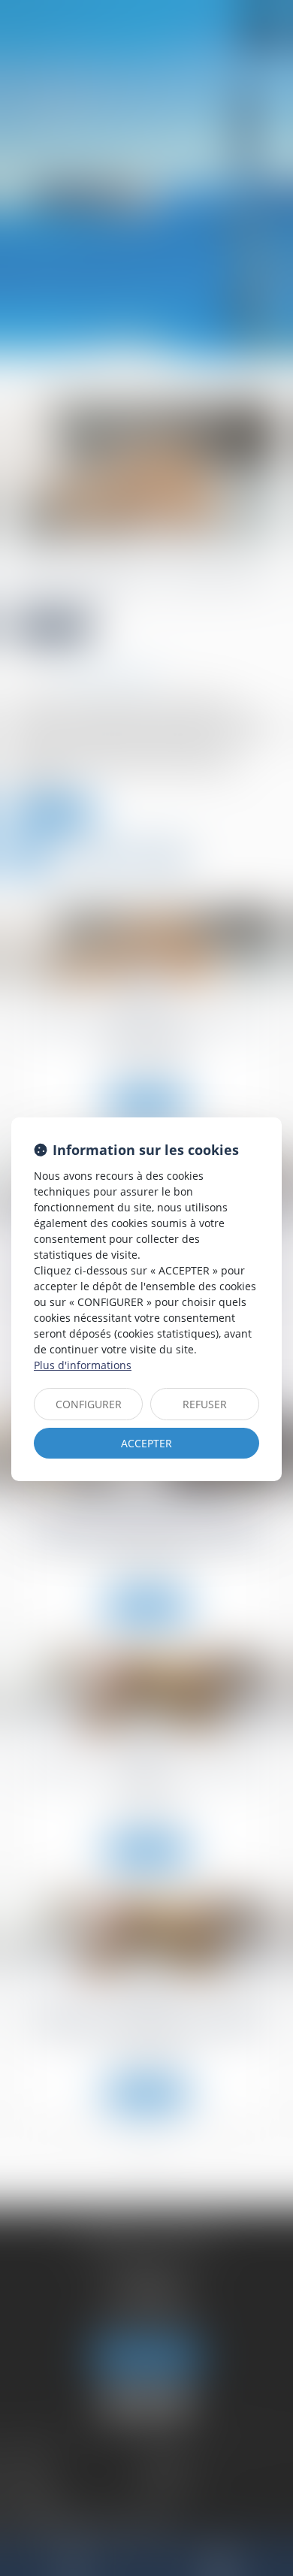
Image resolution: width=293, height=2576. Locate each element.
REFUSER (205, 1404)
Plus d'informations (83, 1365)
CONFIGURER (89, 1404)
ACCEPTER (146, 1443)
